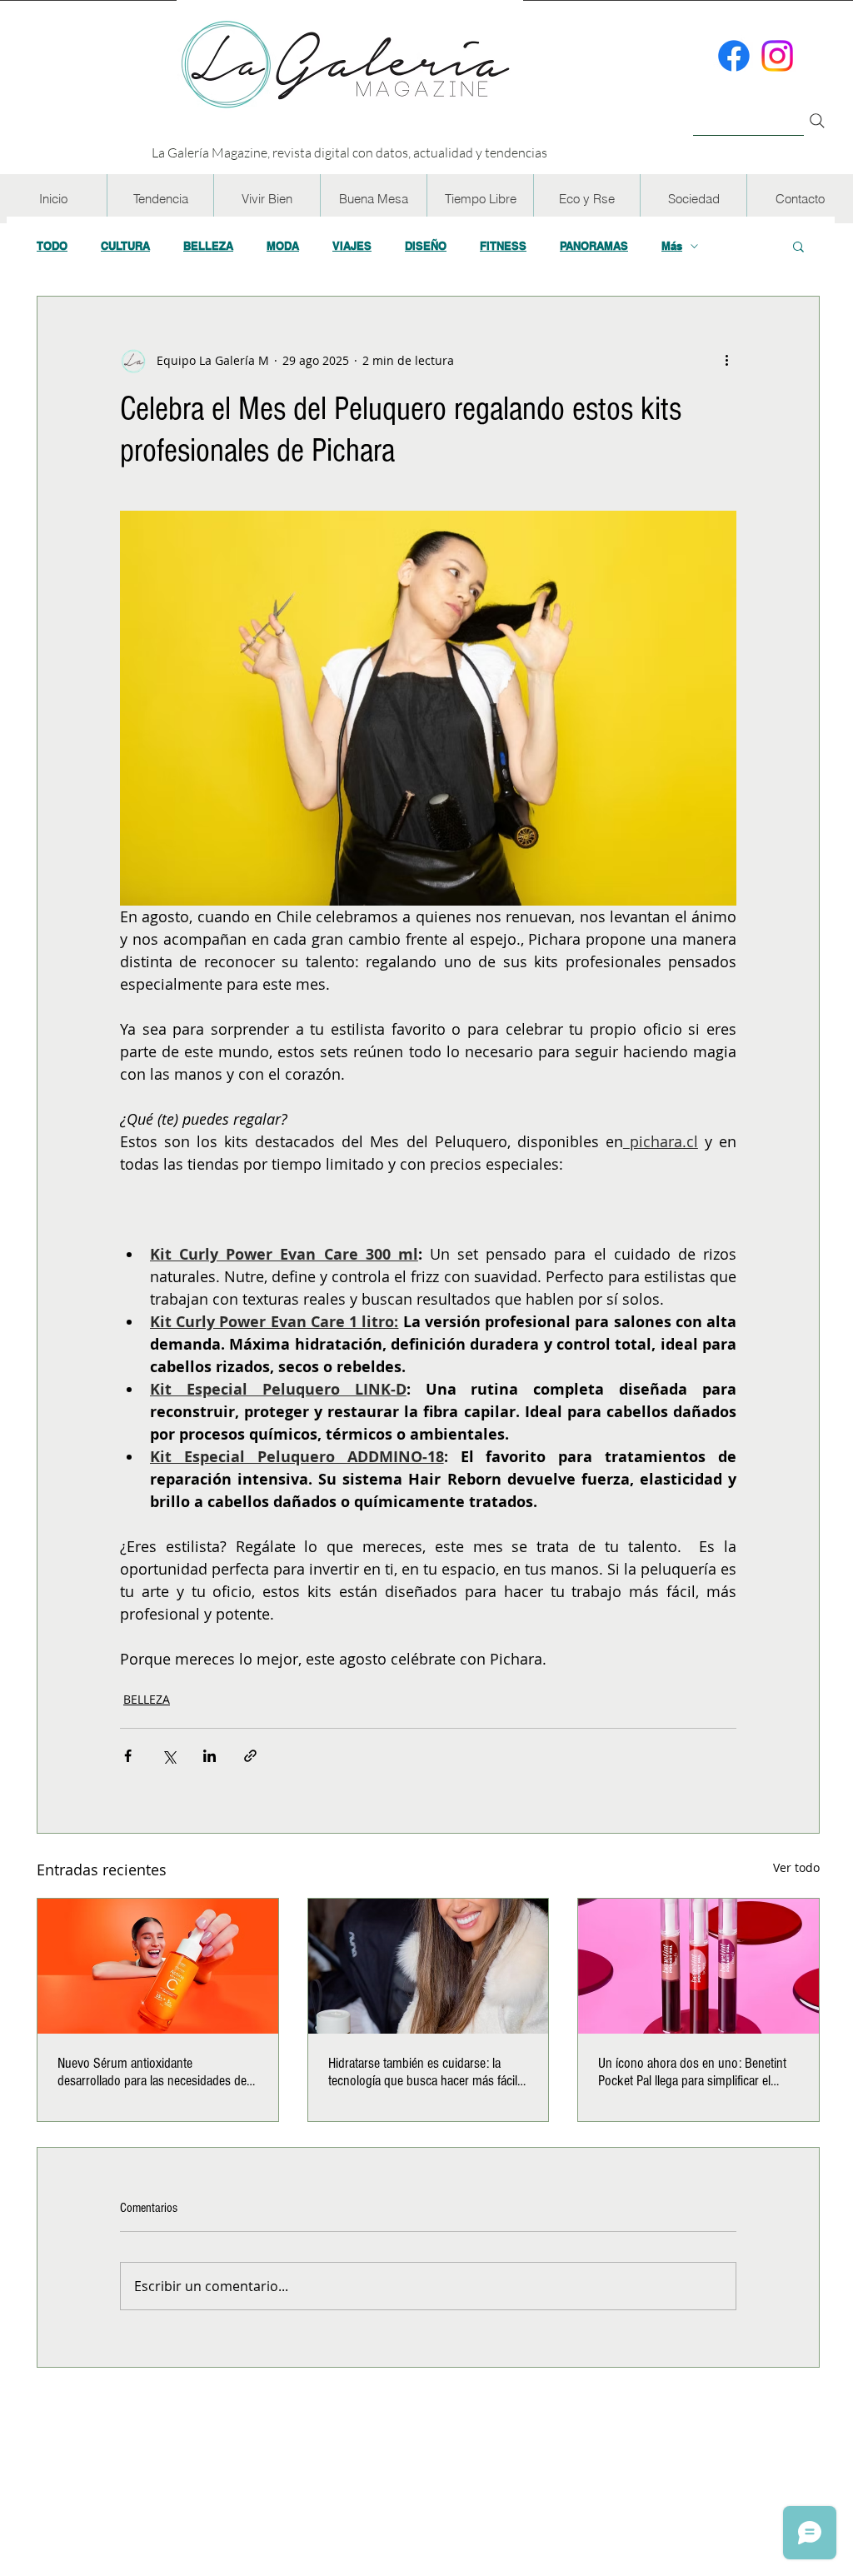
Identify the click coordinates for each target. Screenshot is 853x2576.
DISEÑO (426, 246)
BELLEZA (208, 246)
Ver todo (796, 1867)
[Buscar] (748, 111)
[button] (160, 199)
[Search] (817, 121)
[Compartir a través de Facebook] (128, 1756)
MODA (283, 246)
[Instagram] (777, 56)
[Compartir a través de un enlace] (250, 1756)
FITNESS (503, 246)
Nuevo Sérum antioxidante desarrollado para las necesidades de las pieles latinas (152, 2072)
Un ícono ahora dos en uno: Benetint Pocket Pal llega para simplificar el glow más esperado (692, 2072)
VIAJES (352, 246)
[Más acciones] (726, 360)
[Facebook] (734, 56)
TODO (52, 246)
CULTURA (125, 246)
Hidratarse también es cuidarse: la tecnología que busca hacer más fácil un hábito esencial (423, 2072)
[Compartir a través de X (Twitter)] (169, 1756)
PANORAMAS (594, 246)
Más (672, 246)
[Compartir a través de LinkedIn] (210, 1756)
